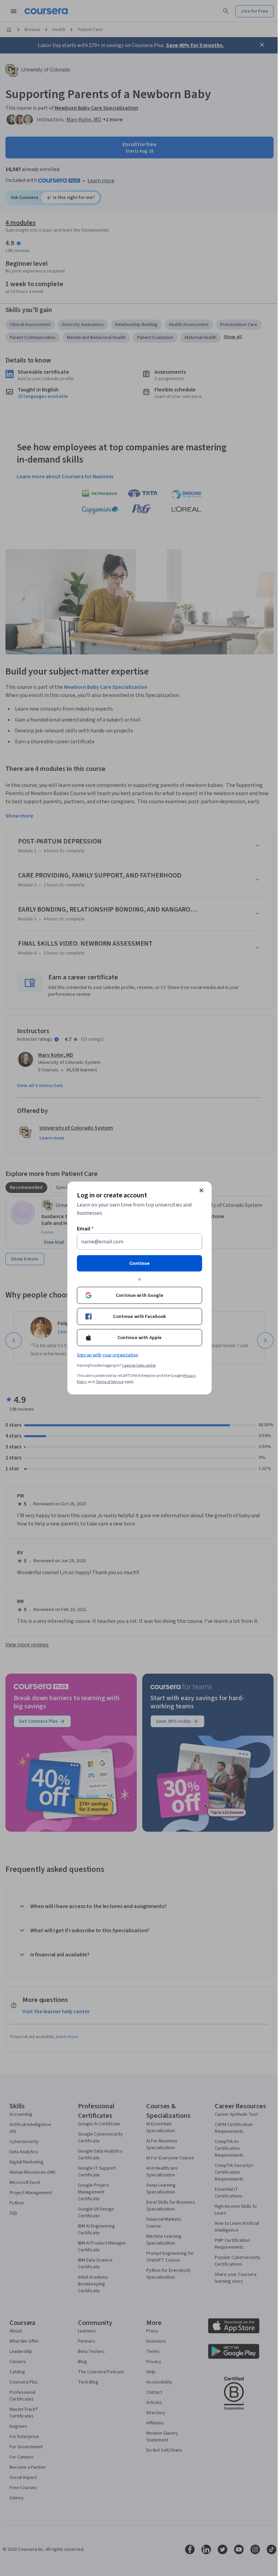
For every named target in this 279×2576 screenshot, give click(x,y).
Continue (139, 1263)
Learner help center (139, 1365)
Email (85, 1229)
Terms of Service (110, 1382)
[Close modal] (201, 1191)
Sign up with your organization (108, 1355)
